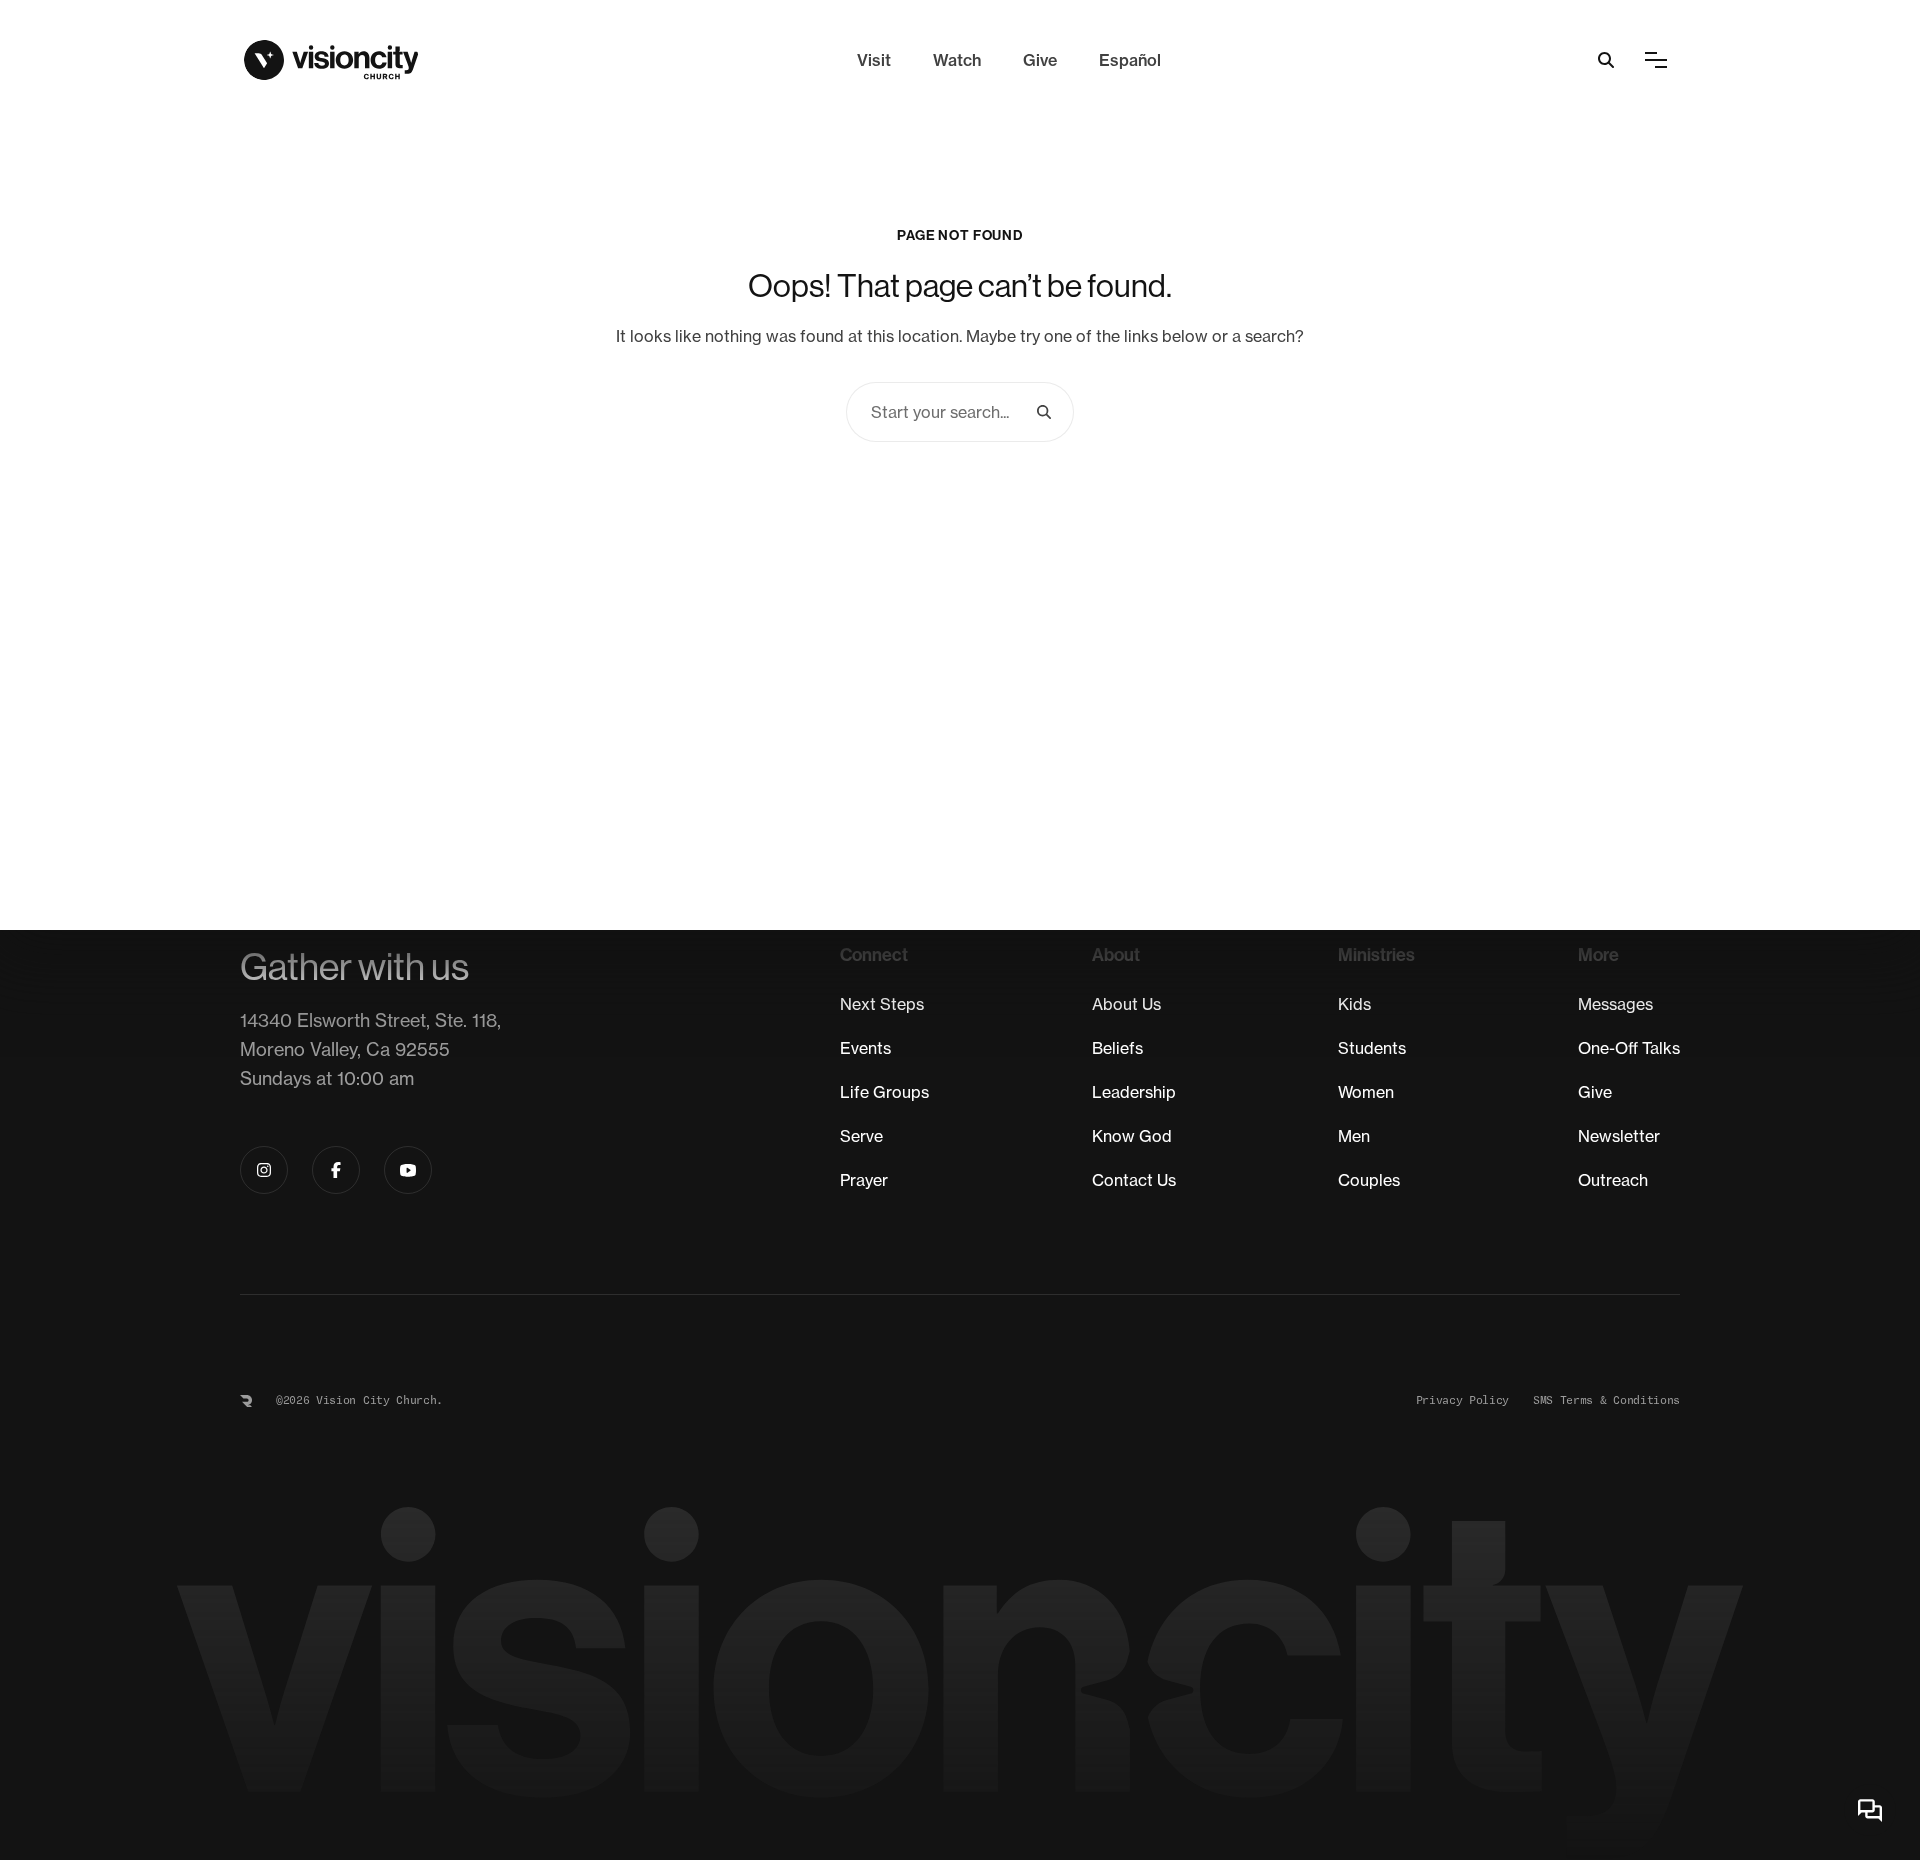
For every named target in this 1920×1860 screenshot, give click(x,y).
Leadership (1134, 1092)
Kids (1354, 1004)
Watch (957, 60)
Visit (874, 60)
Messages (1615, 1004)
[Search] (1044, 412)
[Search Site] (1606, 60)
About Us (1126, 1004)
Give (1040, 60)
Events (865, 1048)
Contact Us (1134, 1180)
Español (1130, 60)
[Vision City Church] (331, 60)
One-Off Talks (1629, 1048)
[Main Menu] (1656, 60)
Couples (1369, 1180)
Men (1354, 1136)
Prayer (864, 1180)
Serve (861, 1136)
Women (1366, 1092)
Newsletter (1619, 1136)
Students (1372, 1048)
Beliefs (1117, 1048)
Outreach (1613, 1180)
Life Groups (884, 1092)
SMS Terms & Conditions (1606, 1400)
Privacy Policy (1463, 1400)
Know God (1132, 1136)
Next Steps (882, 1004)
